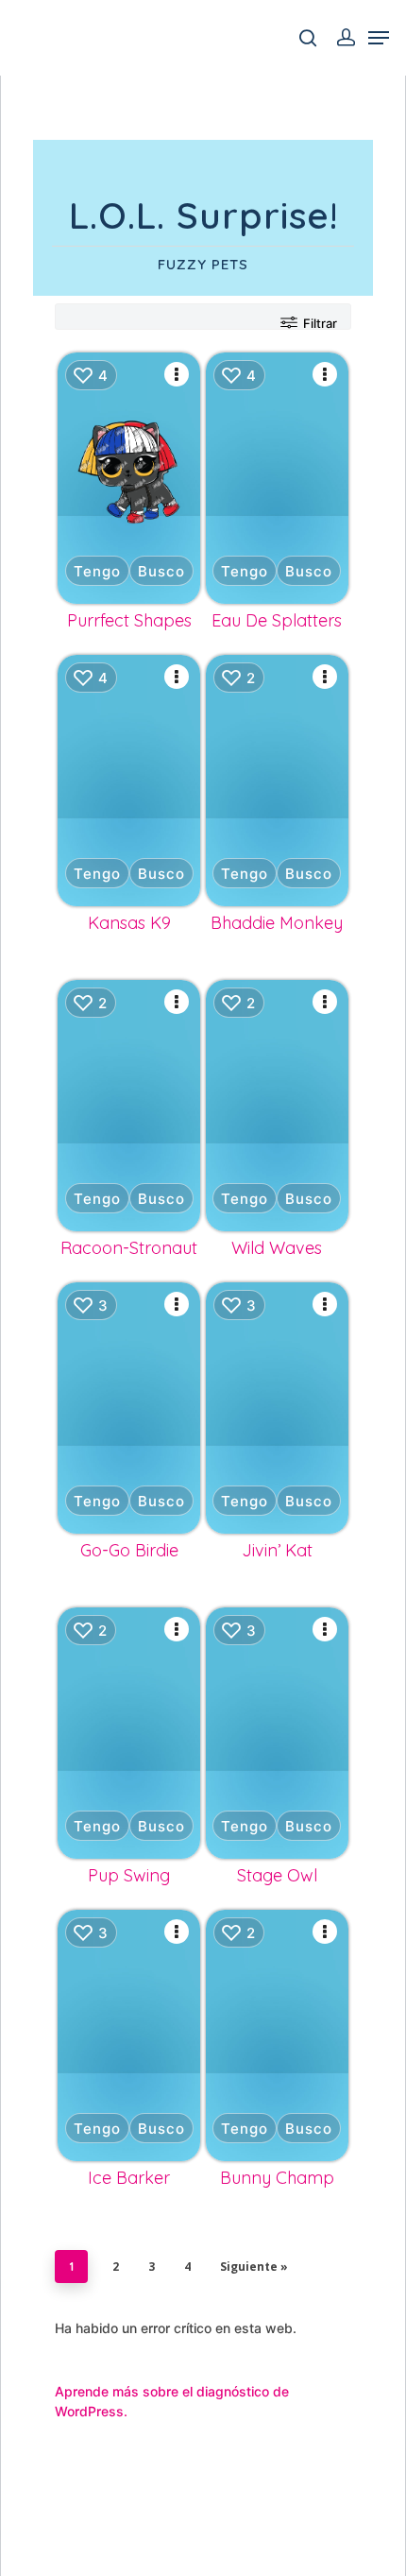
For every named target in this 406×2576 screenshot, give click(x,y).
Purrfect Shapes (129, 620)
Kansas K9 (129, 923)
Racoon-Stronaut (129, 1248)
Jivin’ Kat (277, 1550)
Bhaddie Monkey (277, 923)
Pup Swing (129, 1875)
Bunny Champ (277, 2178)
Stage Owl (277, 1875)
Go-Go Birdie (129, 1550)
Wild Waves (277, 1248)
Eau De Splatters (277, 620)
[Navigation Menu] (379, 38)
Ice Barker (129, 2178)
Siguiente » (254, 2267)
